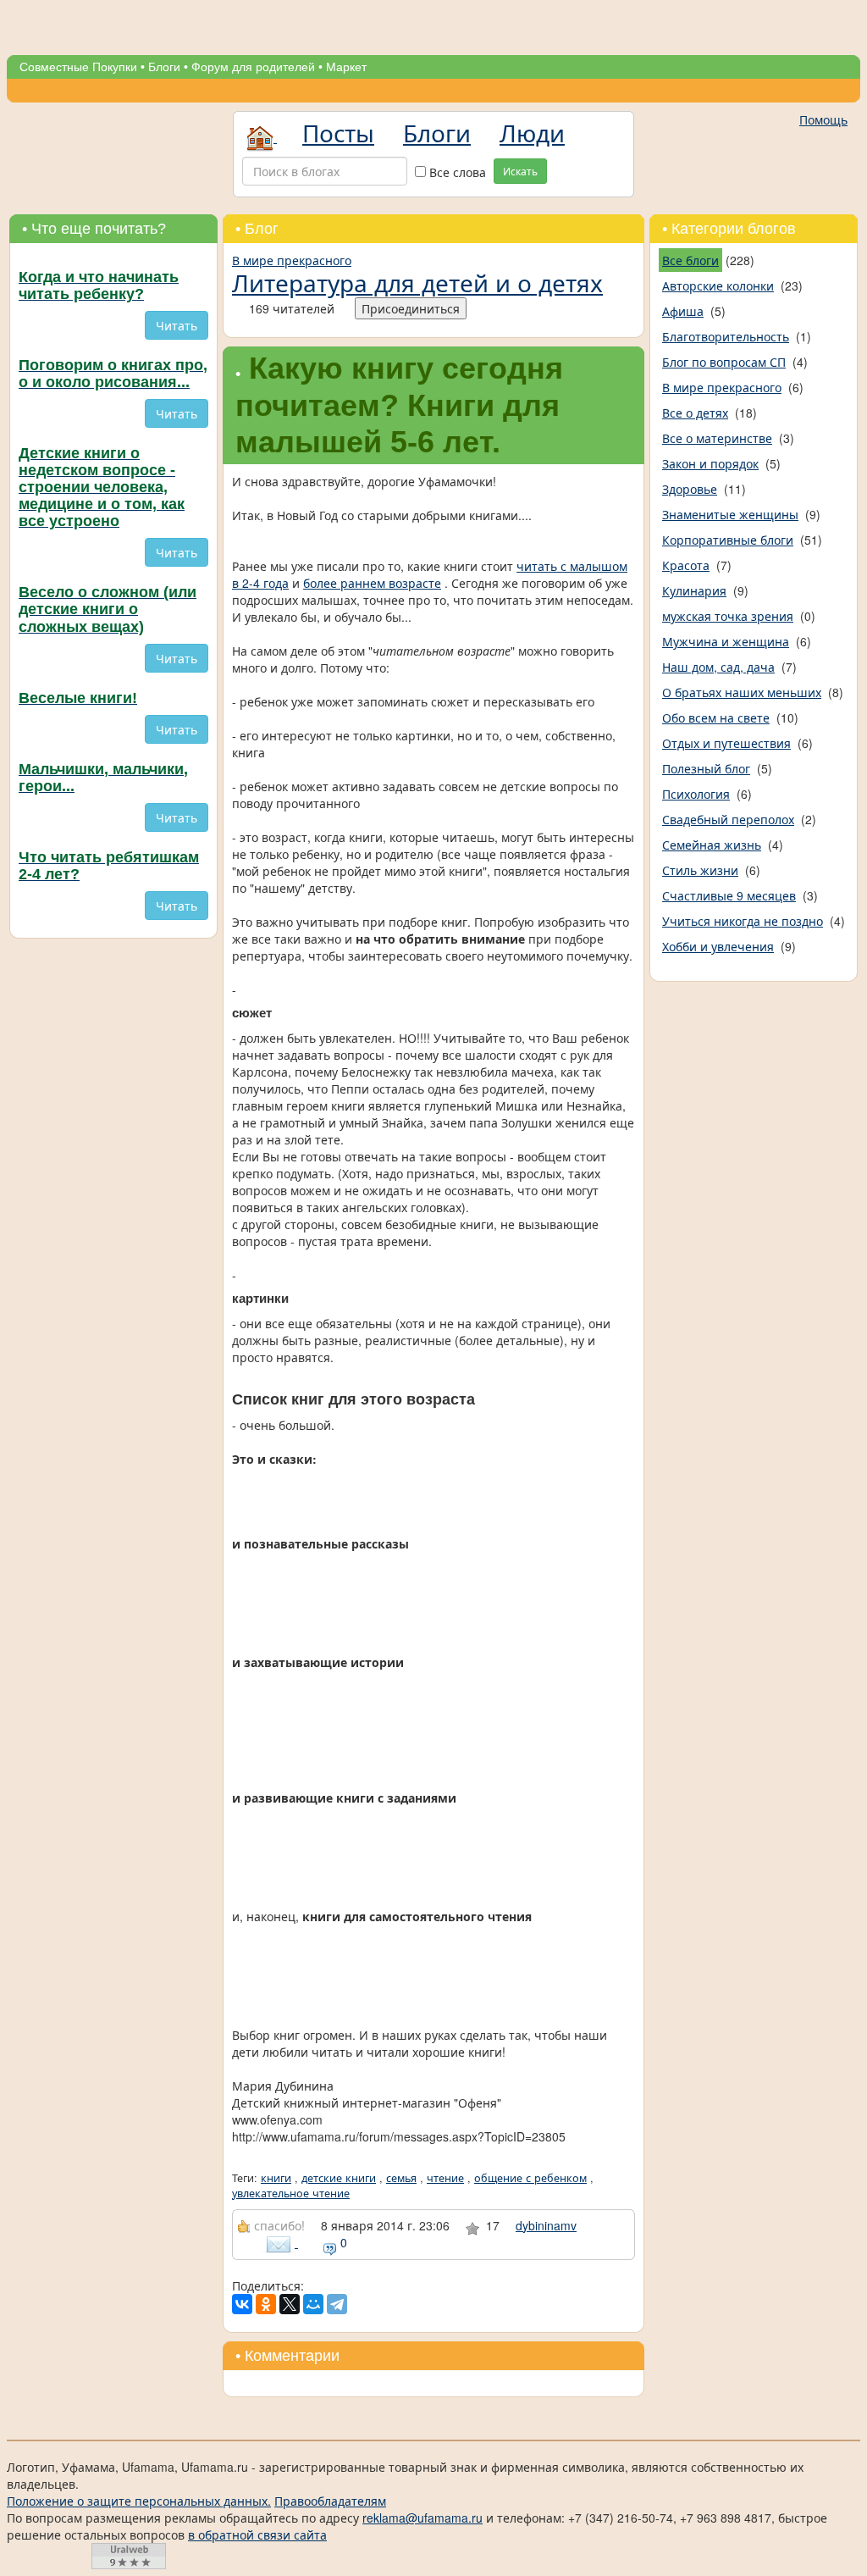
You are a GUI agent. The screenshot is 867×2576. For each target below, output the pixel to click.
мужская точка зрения (728, 616)
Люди (532, 132)
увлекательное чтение (291, 2193)
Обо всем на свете (716, 717)
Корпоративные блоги (728, 540)
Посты (338, 132)
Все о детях (695, 413)
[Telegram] (337, 2304)
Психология (696, 794)
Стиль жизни (700, 870)
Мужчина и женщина (726, 641)
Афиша (683, 311)
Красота (686, 565)
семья (401, 2178)
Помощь (823, 119)
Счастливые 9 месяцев (729, 895)
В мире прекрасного (292, 260)
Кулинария (694, 590)
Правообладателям (330, 2501)
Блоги (164, 67)
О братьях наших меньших (742, 692)
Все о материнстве (717, 438)
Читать (177, 325)
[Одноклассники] (266, 2304)
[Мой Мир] (313, 2304)
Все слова (456, 172)
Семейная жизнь (712, 845)
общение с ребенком (530, 2178)
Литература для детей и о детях (417, 282)
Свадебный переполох (728, 819)
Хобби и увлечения (718, 946)
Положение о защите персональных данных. (139, 2501)
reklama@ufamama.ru (422, 2518)
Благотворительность (726, 336)
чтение (445, 2178)
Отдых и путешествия (726, 743)
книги (276, 2178)
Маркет (346, 67)
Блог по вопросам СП (724, 362)
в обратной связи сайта (257, 2534)
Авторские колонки (718, 285)
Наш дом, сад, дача (718, 667)
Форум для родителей (253, 67)
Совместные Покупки (78, 67)
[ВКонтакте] (242, 2304)
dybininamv (546, 2225)
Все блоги (690, 260)
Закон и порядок (710, 463)
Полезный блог (706, 768)
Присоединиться (411, 308)
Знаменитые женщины (730, 514)
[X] (290, 2304)
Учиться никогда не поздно (743, 921)
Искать (520, 171)
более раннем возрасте (372, 583)
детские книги (339, 2178)
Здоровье (690, 489)
